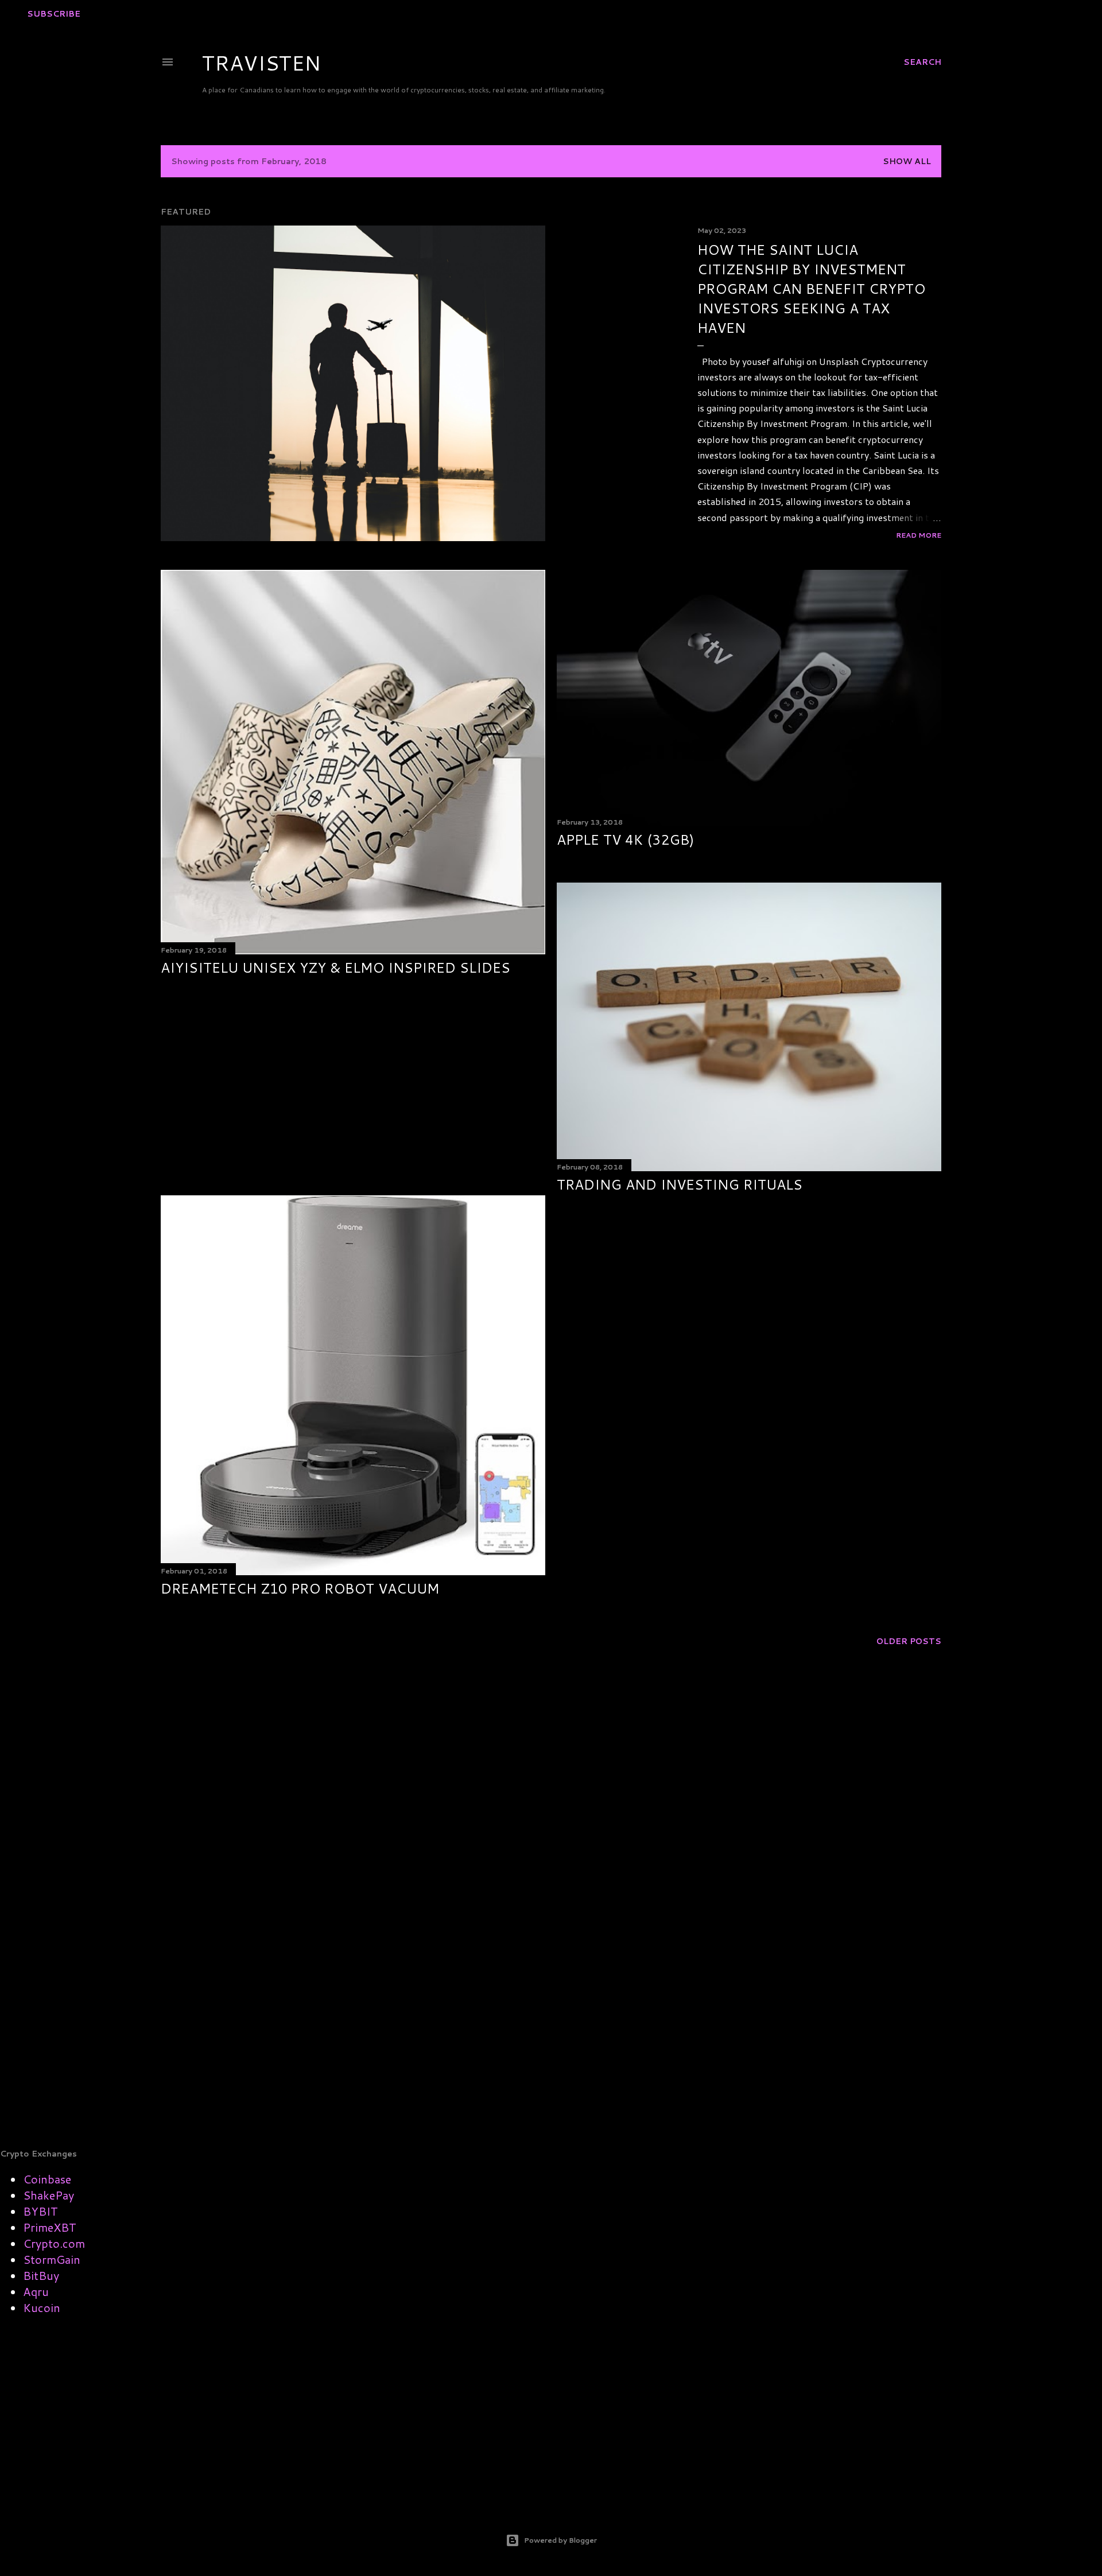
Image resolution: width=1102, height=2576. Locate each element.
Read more (919, 535)
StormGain (52, 2259)
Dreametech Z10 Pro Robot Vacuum (300, 1588)
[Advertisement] (353, 1086)
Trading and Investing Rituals (680, 1184)
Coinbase (47, 2179)
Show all (907, 161)
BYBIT (40, 2211)
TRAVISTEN (261, 63)
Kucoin (42, 2307)
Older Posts (909, 1641)
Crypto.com (54, 2243)
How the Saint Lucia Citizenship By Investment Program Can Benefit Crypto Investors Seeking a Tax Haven (811, 289)
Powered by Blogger (560, 2540)
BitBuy (41, 2275)
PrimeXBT (50, 2227)
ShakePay (48, 2195)
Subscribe (54, 14)
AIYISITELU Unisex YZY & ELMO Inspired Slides (335, 968)
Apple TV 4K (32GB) (625, 840)
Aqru (36, 2291)
